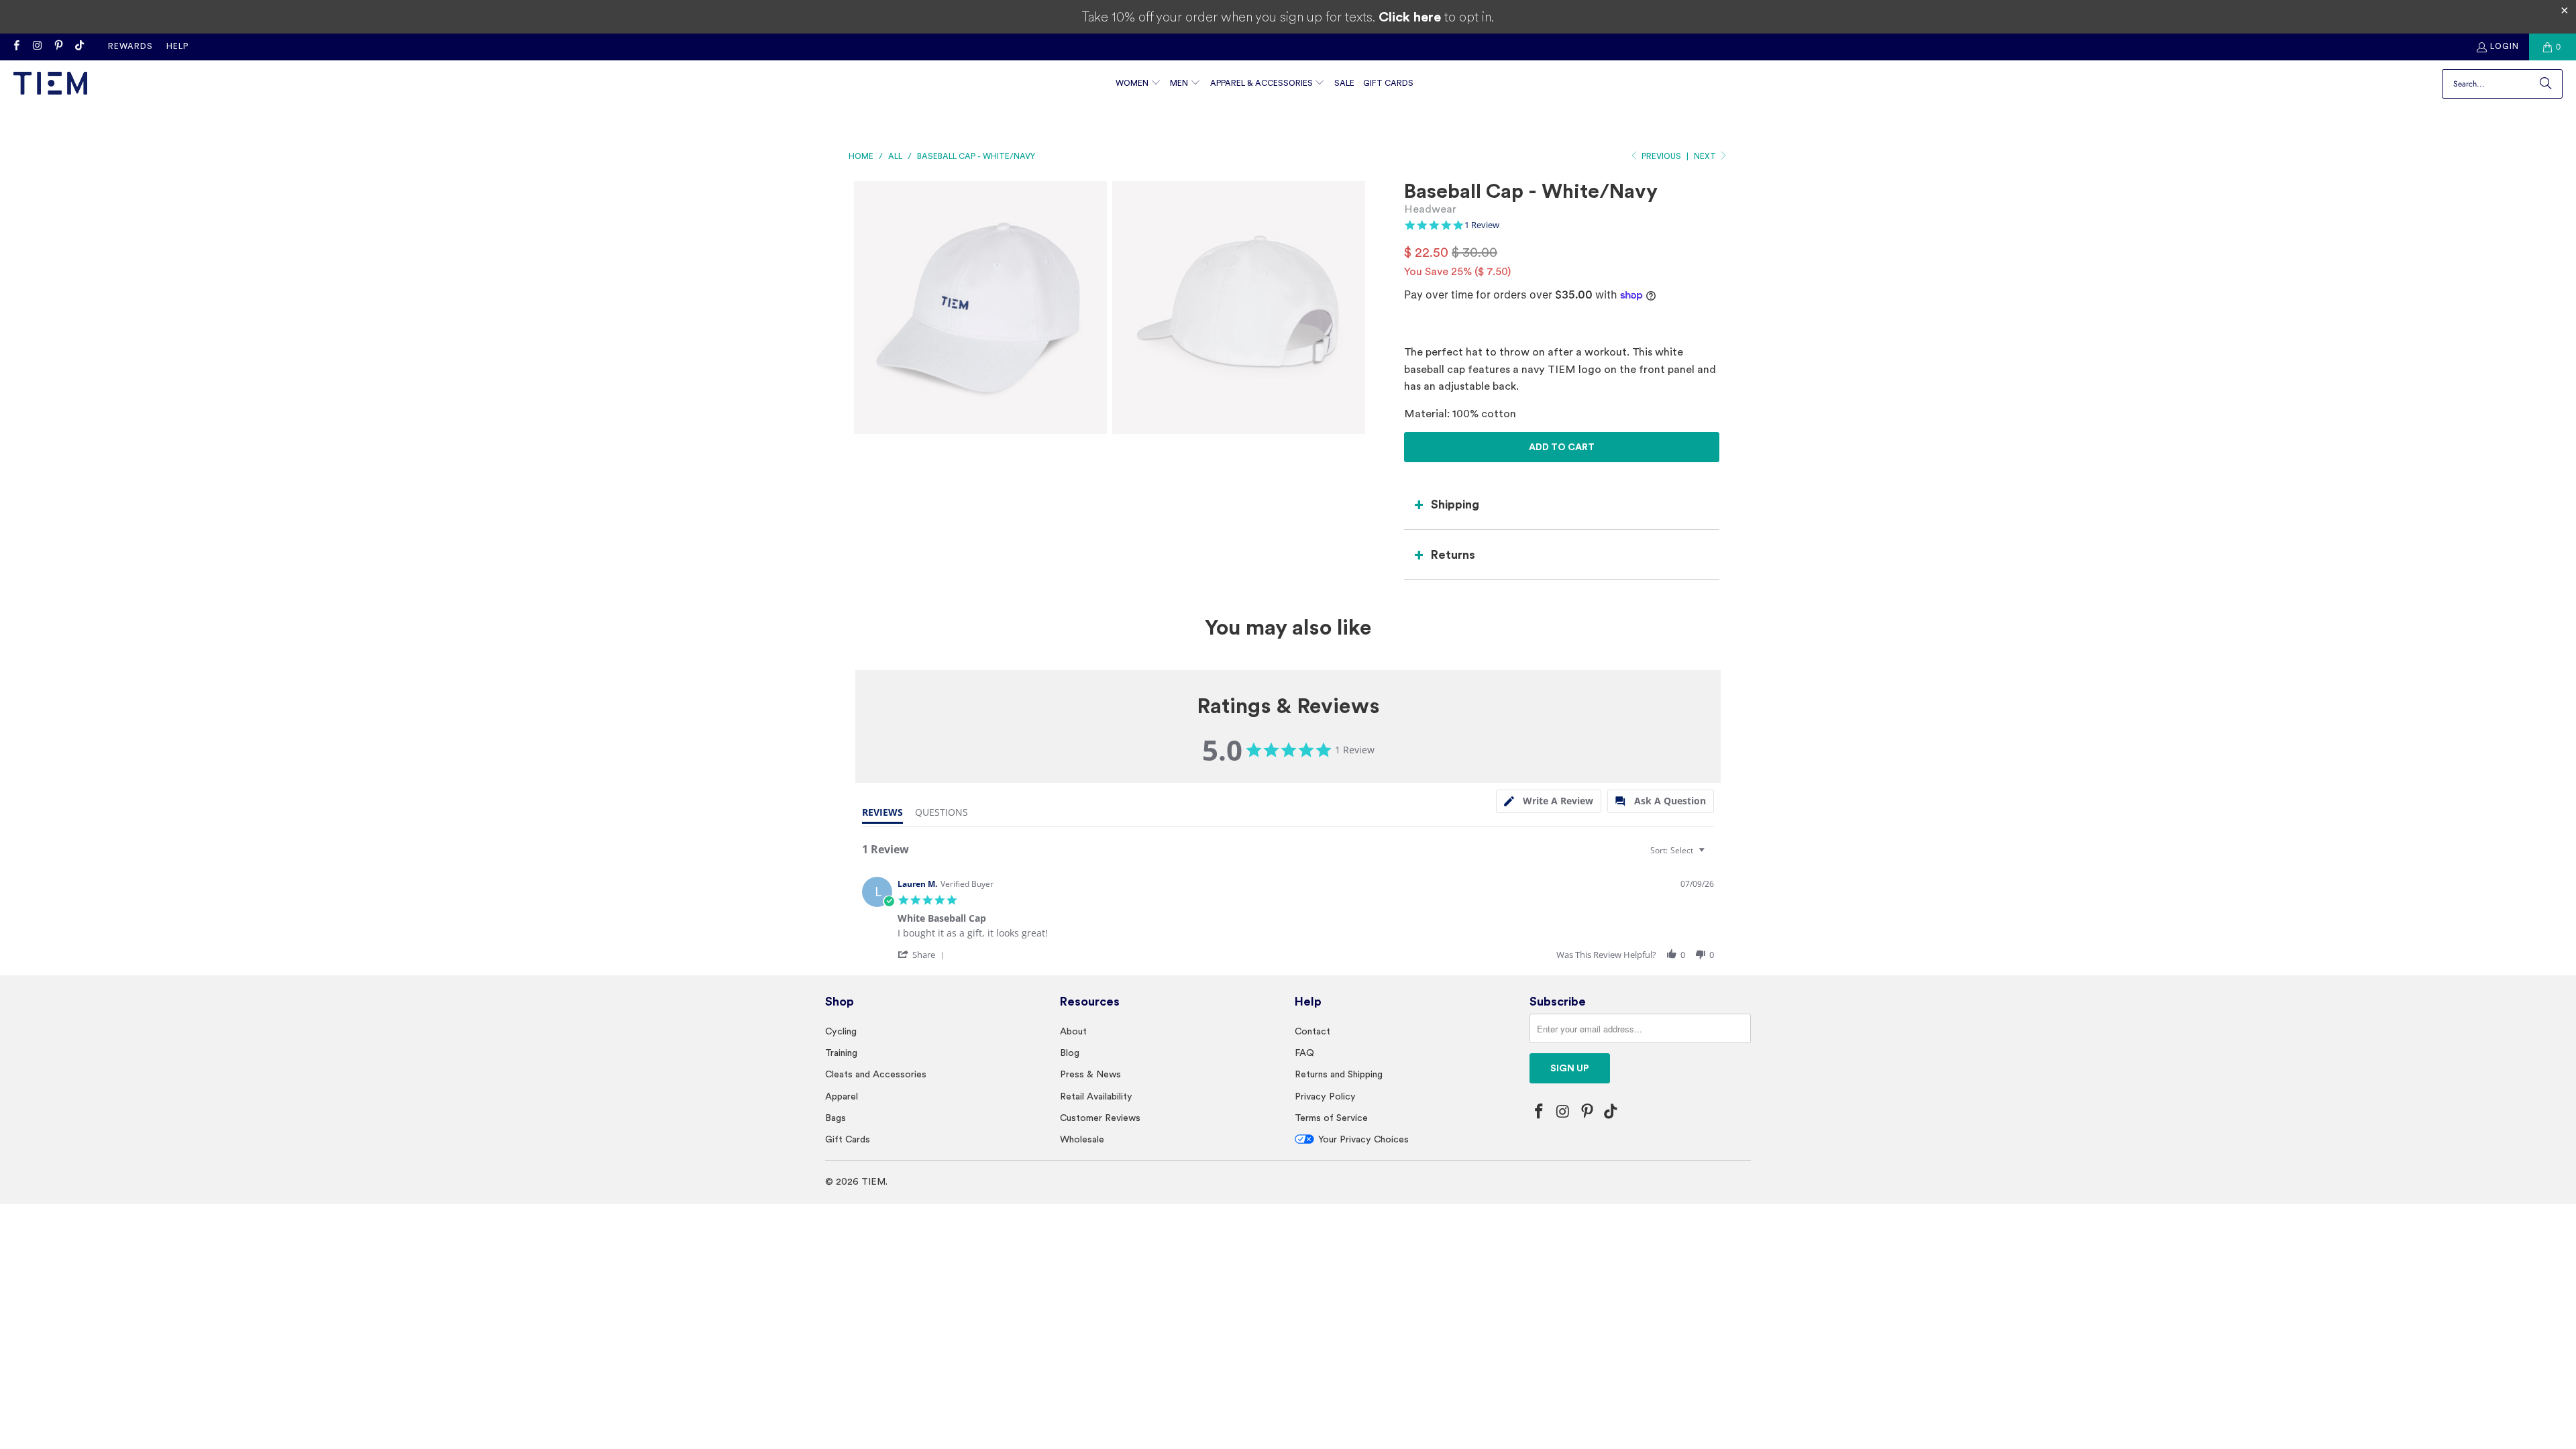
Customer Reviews (1100, 1118)
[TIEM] (50, 84)
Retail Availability (1096, 1096)
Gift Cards (848, 1139)
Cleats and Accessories (876, 1074)
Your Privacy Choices (1363, 1139)
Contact (1312, 1031)
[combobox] (1679, 850)
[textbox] (1711, 856)
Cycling (841, 1031)
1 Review (1482, 225)
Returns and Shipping (1339, 1074)
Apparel (842, 1096)
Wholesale (1082, 1139)
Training (841, 1053)
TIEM (873, 1181)
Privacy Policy (1325, 1096)
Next (1706, 156)
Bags (836, 1118)
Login (2505, 46)
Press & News (1090, 1074)
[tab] (1549, 801)
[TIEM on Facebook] (16, 47)
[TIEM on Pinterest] (58, 47)
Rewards (130, 46)
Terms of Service (1331, 1118)
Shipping (1455, 504)
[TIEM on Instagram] (37, 47)
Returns (1453, 554)
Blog (1070, 1053)
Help (177, 46)
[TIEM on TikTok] (79, 47)
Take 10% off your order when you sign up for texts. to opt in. (1288, 17)
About (1073, 1031)
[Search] (2546, 84)
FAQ (1304, 1053)
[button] (1138, 84)
